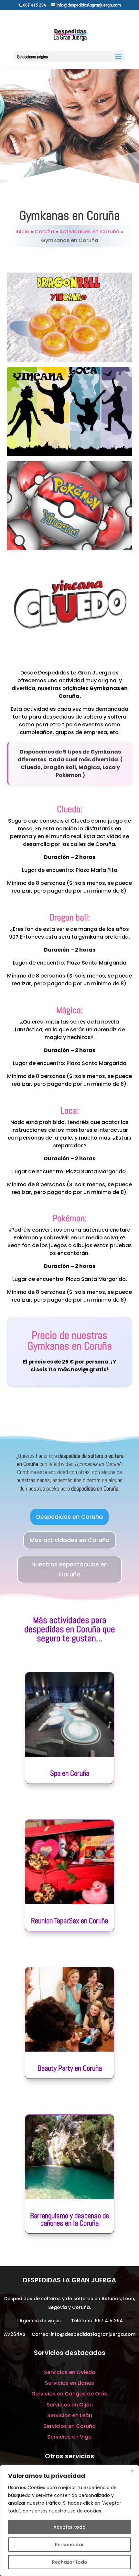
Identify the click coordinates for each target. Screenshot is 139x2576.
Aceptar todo (69, 2527)
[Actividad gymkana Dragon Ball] (70, 360)
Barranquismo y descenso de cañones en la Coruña (69, 2219)
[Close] (132, 2471)
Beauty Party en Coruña (70, 2068)
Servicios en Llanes (69, 2383)
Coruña (44, 232)
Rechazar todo (70, 2562)
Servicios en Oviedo (70, 2372)
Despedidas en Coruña (69, 1517)
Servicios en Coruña (69, 2426)
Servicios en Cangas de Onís (69, 2394)
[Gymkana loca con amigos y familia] (70, 454)
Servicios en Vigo (69, 2437)
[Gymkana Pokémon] (70, 549)
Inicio (22, 232)
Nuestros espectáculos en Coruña (69, 1569)
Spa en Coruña (70, 1773)
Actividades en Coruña (90, 232)
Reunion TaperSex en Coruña (69, 1921)
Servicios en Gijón (70, 2405)
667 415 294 (109, 2321)
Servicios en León (70, 2415)
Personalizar (69, 2545)
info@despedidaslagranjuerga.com (93, 2334)
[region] (69, 2521)
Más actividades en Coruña (70, 1540)
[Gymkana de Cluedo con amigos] (70, 643)
